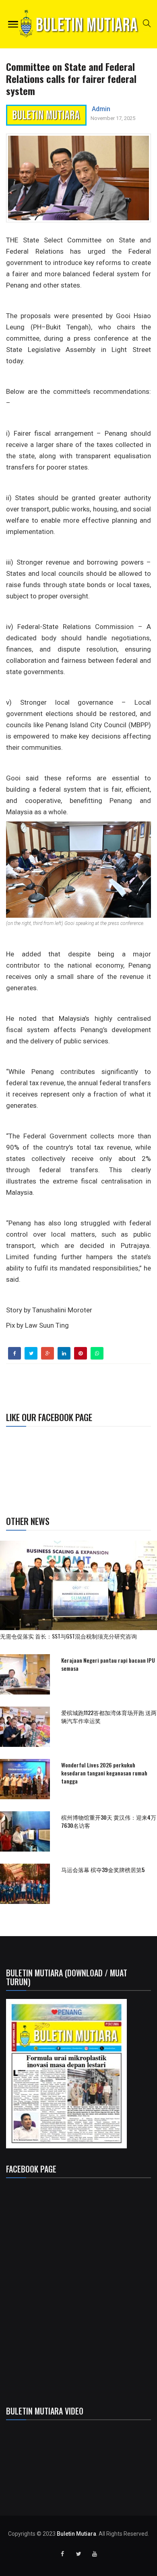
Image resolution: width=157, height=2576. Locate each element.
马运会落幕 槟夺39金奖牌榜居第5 (103, 1869)
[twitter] (31, 1353)
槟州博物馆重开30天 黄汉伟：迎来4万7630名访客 (109, 1821)
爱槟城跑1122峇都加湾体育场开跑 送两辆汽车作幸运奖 (109, 1716)
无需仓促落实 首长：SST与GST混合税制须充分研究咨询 (71, 1636)
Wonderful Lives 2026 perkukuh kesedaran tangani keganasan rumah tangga (104, 1773)
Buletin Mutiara (76, 2534)
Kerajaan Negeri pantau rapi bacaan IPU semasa (108, 1664)
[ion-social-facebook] (62, 2554)
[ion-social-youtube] (95, 2554)
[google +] (48, 1353)
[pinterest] (81, 1353)
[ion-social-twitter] (78, 2554)
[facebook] (15, 1353)
